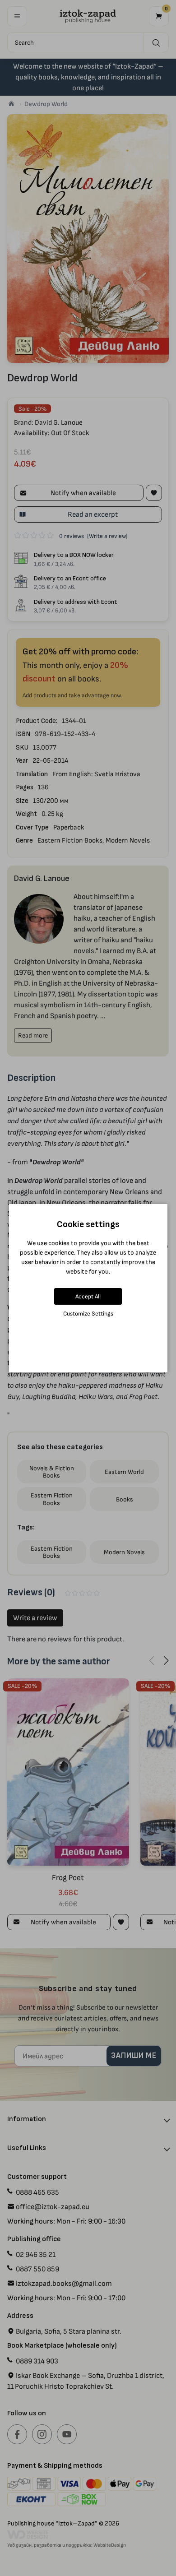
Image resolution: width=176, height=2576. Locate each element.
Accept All (88, 1296)
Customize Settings (88, 1313)
